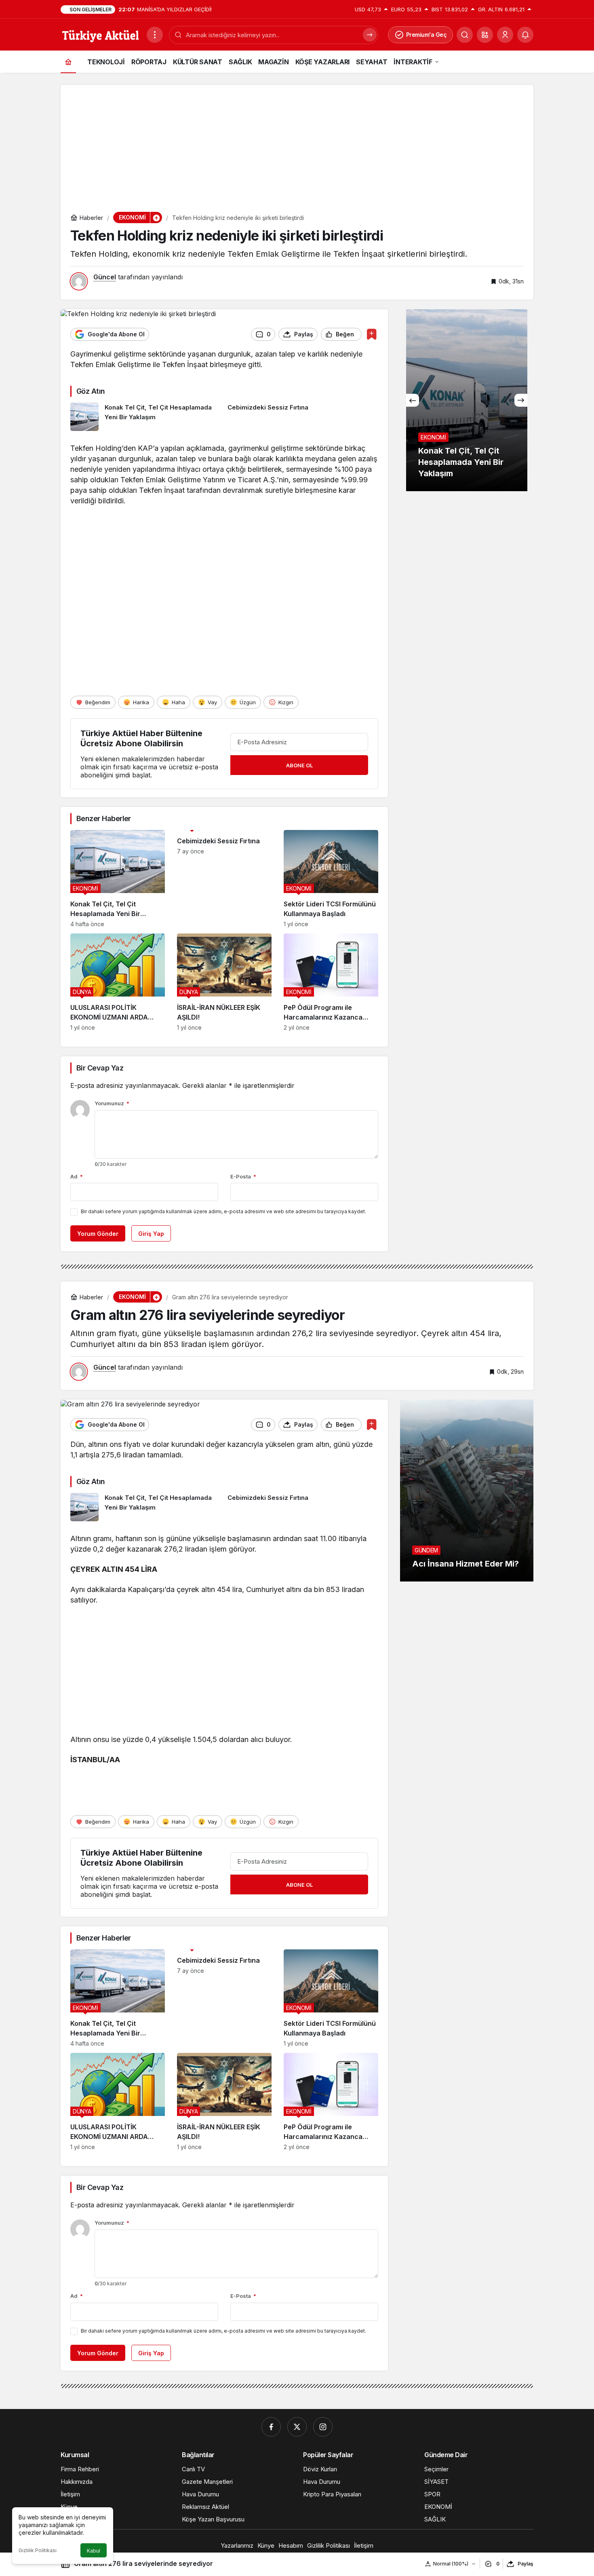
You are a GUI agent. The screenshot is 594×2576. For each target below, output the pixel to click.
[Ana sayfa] (68, 62)
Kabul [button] (94, 2551)
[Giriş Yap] (505, 35)
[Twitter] (297, 2427)
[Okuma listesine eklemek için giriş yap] (372, 334)
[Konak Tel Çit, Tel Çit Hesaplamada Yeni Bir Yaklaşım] (146, 417)
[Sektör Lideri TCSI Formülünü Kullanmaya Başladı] (331, 879)
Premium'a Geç (427, 35)
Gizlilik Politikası (38, 2550)
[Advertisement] (297, 141)
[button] (485, 35)
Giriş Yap (151, 1234)
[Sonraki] (521, 400)
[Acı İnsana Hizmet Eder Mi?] (467, 1491)
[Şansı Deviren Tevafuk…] (467, 400)
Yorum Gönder (98, 1234)
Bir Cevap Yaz (100, 1068)
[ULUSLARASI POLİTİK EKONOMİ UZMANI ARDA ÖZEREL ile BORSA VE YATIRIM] (118, 982)
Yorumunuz (112, 1103)
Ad (77, 1176)
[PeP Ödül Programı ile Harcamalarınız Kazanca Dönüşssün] (331, 982)
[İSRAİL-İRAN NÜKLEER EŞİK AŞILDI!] (224, 982)
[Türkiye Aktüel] (100, 34)
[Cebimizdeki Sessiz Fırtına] (303, 417)
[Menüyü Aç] (155, 35)
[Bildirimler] (525, 35)
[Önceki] (413, 400)
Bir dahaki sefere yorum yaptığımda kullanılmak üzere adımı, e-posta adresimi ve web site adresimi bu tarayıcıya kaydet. (223, 1211)
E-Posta (243, 1176)
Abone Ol (299, 765)
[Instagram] (323, 2427)
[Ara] (465, 35)
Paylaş (526, 2564)
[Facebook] (271, 2427)
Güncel (105, 277)
